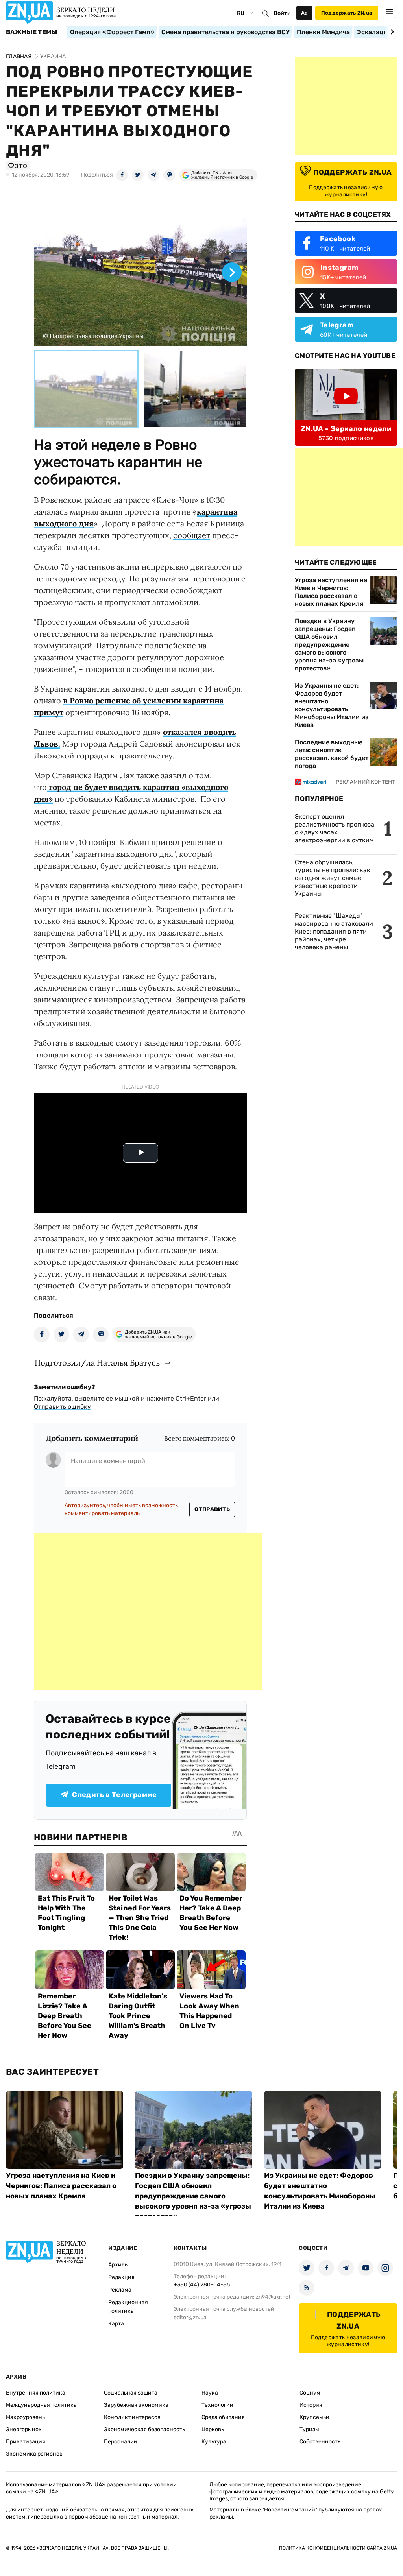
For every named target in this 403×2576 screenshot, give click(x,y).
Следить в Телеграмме (114, 1795)
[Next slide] (391, 32)
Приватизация (26, 2442)
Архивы (118, 2265)
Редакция (121, 2277)
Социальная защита (131, 2393)
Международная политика (41, 2405)
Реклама (120, 2290)
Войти (282, 13)
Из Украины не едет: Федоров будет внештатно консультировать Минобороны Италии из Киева (332, 705)
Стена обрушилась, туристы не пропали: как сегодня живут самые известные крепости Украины (333, 878)
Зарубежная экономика (136, 2405)
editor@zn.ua (190, 2317)
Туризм (309, 2429)
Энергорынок (24, 2429)
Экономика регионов (34, 2454)
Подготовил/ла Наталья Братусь (97, 1363)
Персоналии (121, 2442)
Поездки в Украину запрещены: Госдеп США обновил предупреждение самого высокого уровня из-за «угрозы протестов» (329, 645)
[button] (86, 389)
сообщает (192, 535)
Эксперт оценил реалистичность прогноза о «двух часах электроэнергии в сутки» (335, 828)
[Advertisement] (148, 1611)
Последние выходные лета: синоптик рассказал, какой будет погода (332, 754)
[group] (140, 266)
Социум (310, 2393)
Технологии (217, 2405)
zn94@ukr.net (273, 2297)
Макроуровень (25, 2417)
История (311, 2405)
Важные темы (32, 32)
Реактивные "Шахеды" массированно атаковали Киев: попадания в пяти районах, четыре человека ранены (334, 931)
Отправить (212, 1509)
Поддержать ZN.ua (347, 13)
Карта (116, 2324)
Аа (304, 13)
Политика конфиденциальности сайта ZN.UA (338, 2548)
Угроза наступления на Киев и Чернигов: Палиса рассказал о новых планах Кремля (331, 592)
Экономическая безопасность (144, 2429)
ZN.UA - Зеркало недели (346, 429)
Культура (214, 2442)
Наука (210, 2393)
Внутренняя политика (36, 2393)
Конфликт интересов (132, 2417)
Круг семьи (314, 2417)
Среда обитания (223, 2417)
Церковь (213, 2429)
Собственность (320, 2442)
